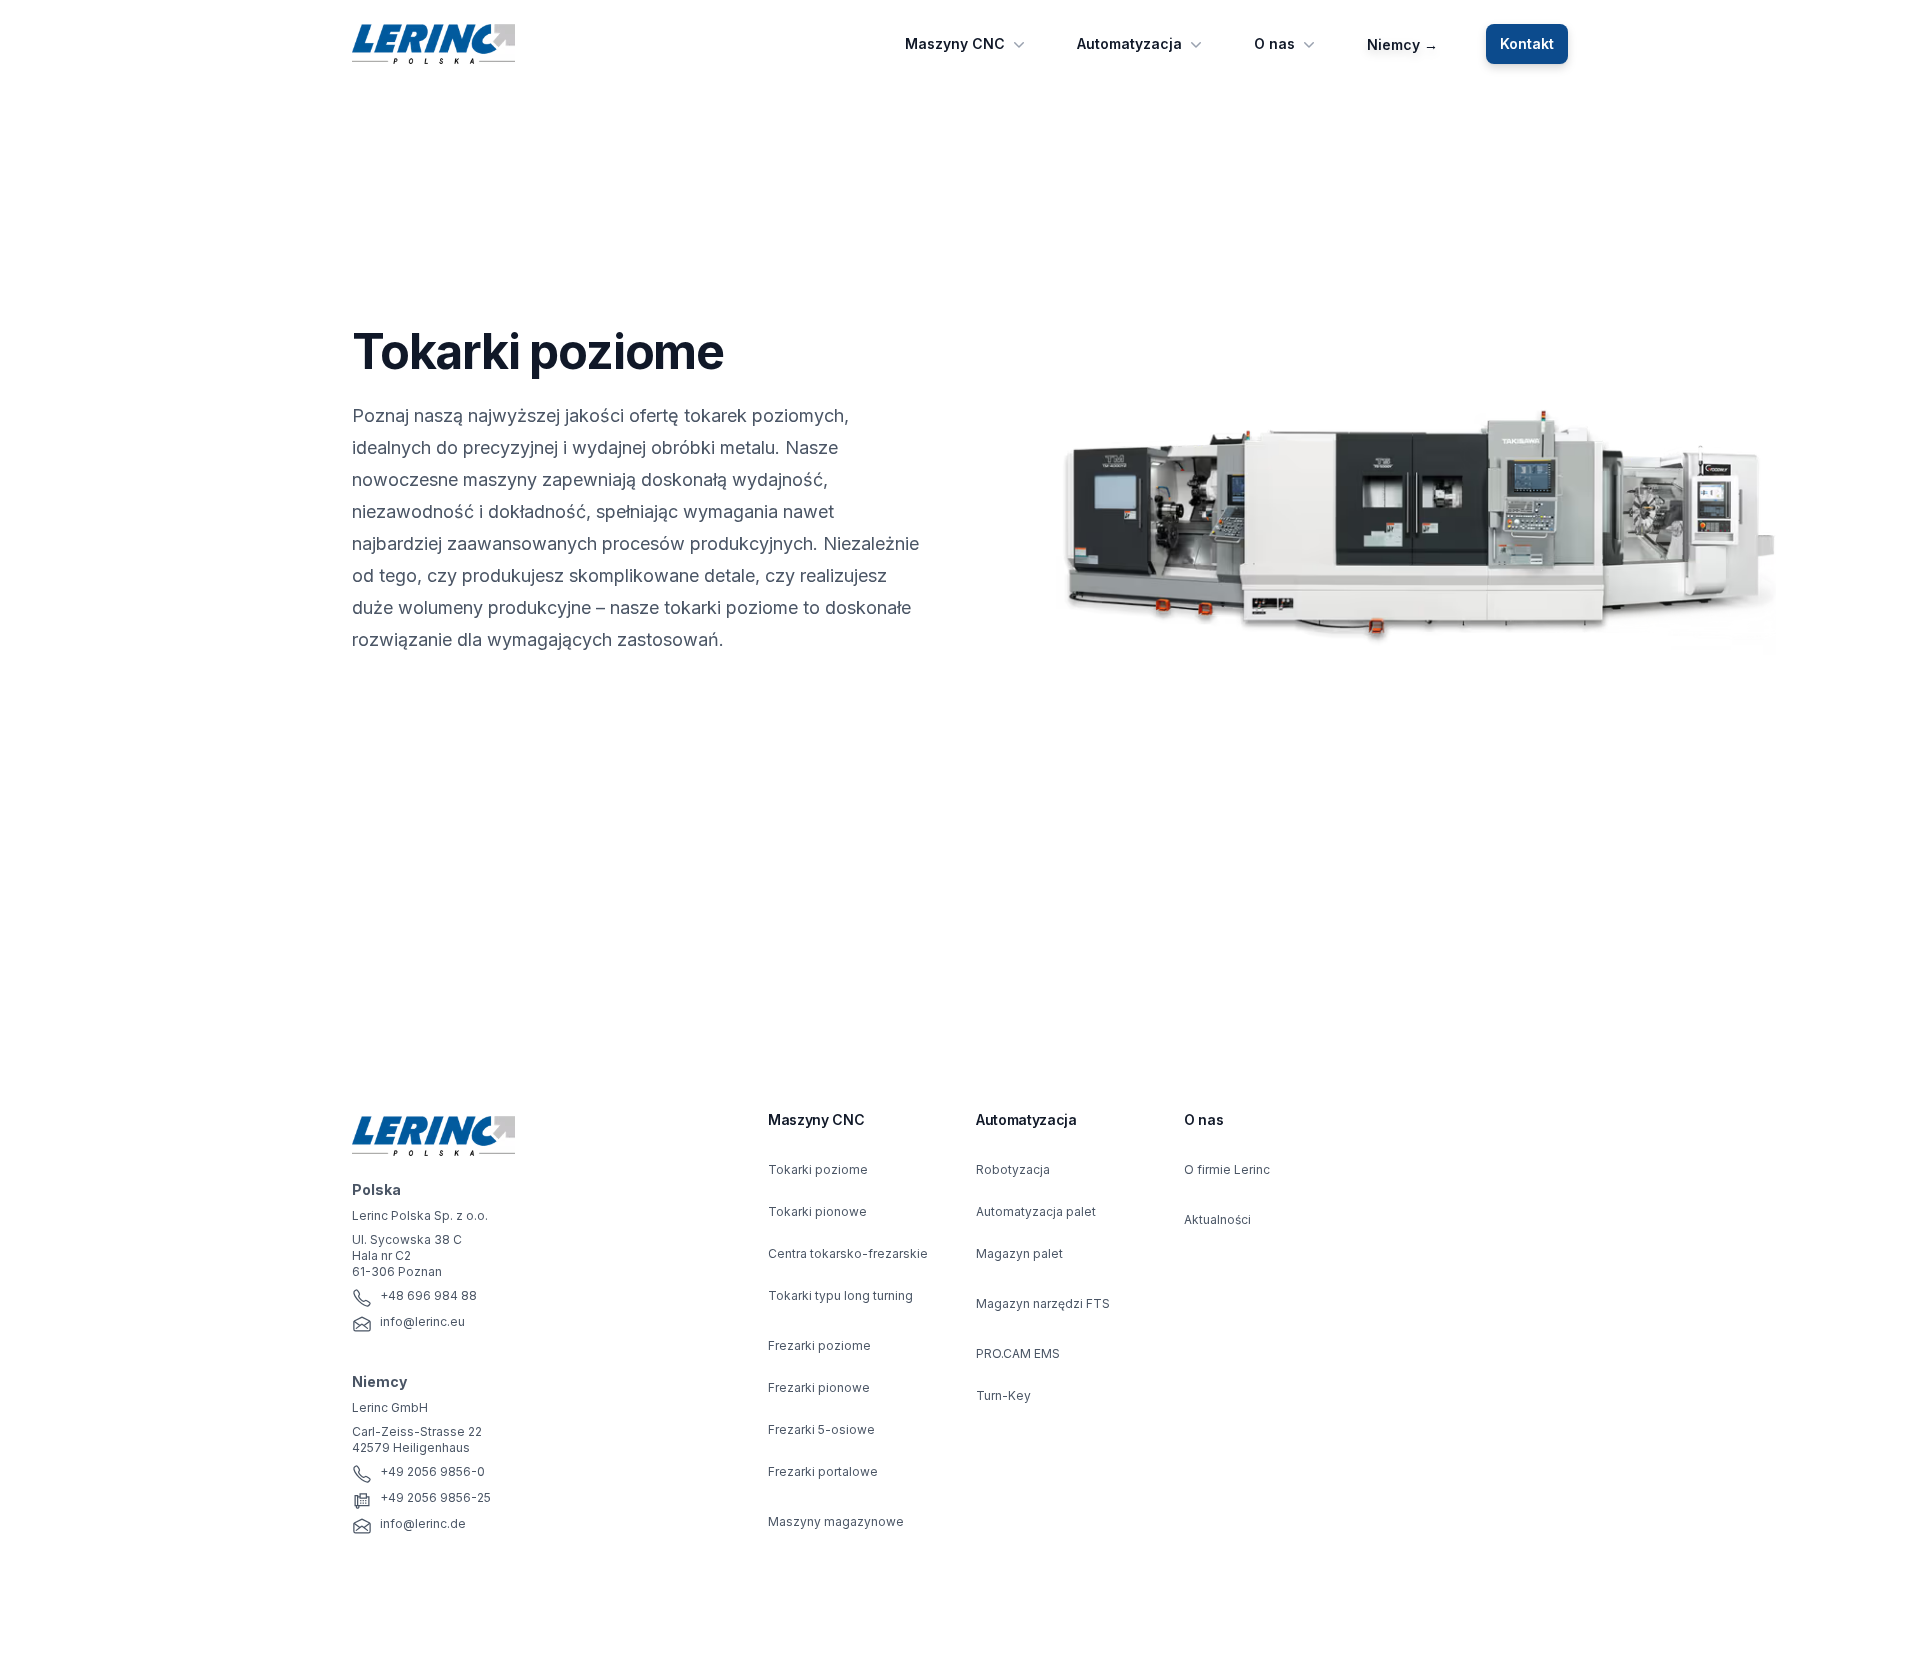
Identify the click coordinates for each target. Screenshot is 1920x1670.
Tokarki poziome (818, 1169)
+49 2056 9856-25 (435, 1497)
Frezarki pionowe (819, 1387)
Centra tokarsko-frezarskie (848, 1253)
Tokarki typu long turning (840, 1295)
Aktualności (1217, 1219)
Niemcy (1402, 44)
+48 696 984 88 (428, 1295)
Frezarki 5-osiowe (821, 1429)
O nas (1274, 43)
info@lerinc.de (423, 1523)
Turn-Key (1003, 1395)
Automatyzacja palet (1036, 1211)
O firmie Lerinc (1227, 1169)
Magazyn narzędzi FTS (1043, 1303)
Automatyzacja (1129, 43)
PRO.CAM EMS (1018, 1353)
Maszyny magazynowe (836, 1521)
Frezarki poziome (819, 1345)
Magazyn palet (1019, 1253)
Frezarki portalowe (823, 1471)
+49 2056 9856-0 (432, 1471)
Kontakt (1527, 43)
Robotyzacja (1013, 1169)
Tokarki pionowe (817, 1211)
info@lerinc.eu (422, 1321)
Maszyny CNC (955, 43)
